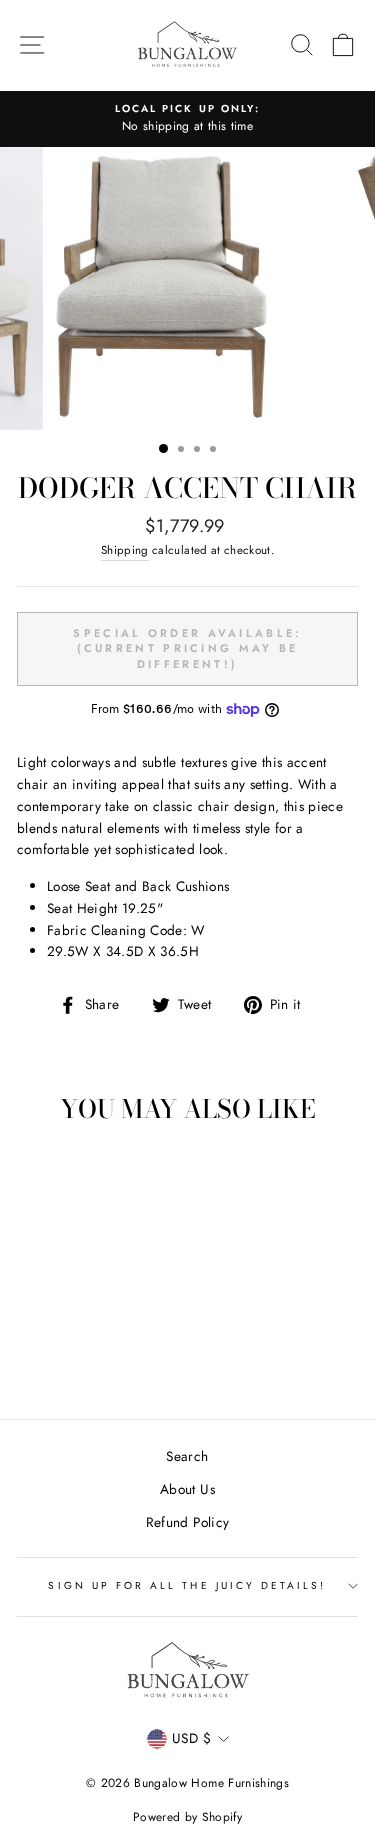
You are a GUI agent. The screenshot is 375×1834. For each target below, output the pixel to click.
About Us (187, 1489)
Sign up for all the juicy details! (187, 1585)
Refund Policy (187, 1522)
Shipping (125, 550)
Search (187, 1456)
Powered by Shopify (187, 1817)
